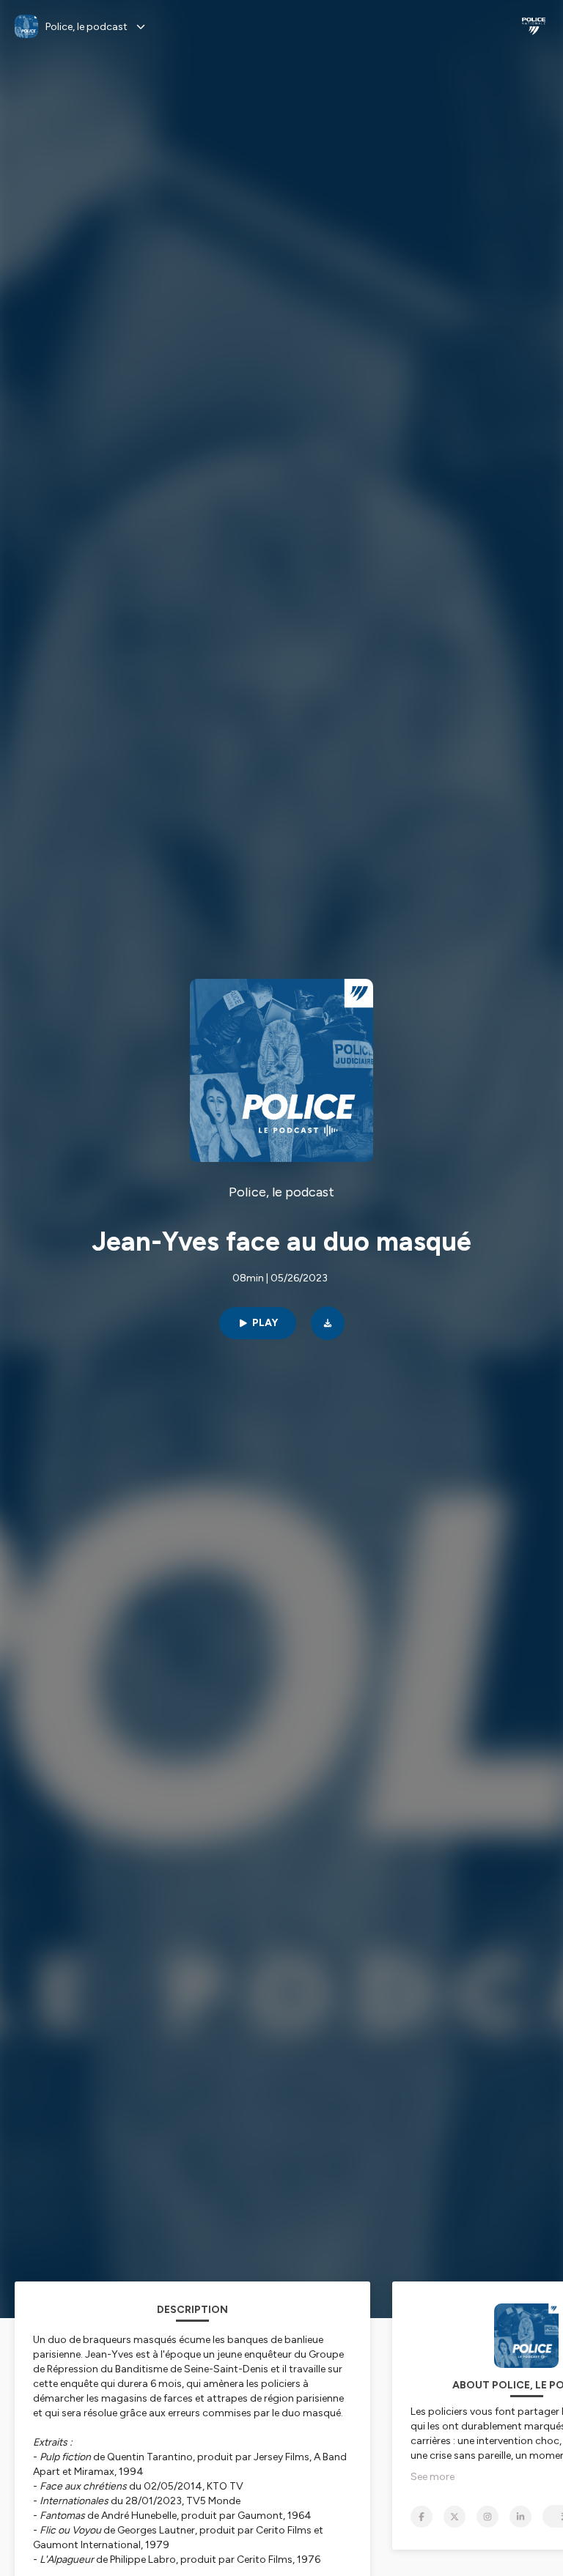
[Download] (328, 1323)
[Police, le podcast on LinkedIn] (520, 2517)
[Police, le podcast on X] (455, 2517)
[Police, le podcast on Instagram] (487, 2517)
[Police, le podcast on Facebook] (422, 2517)
